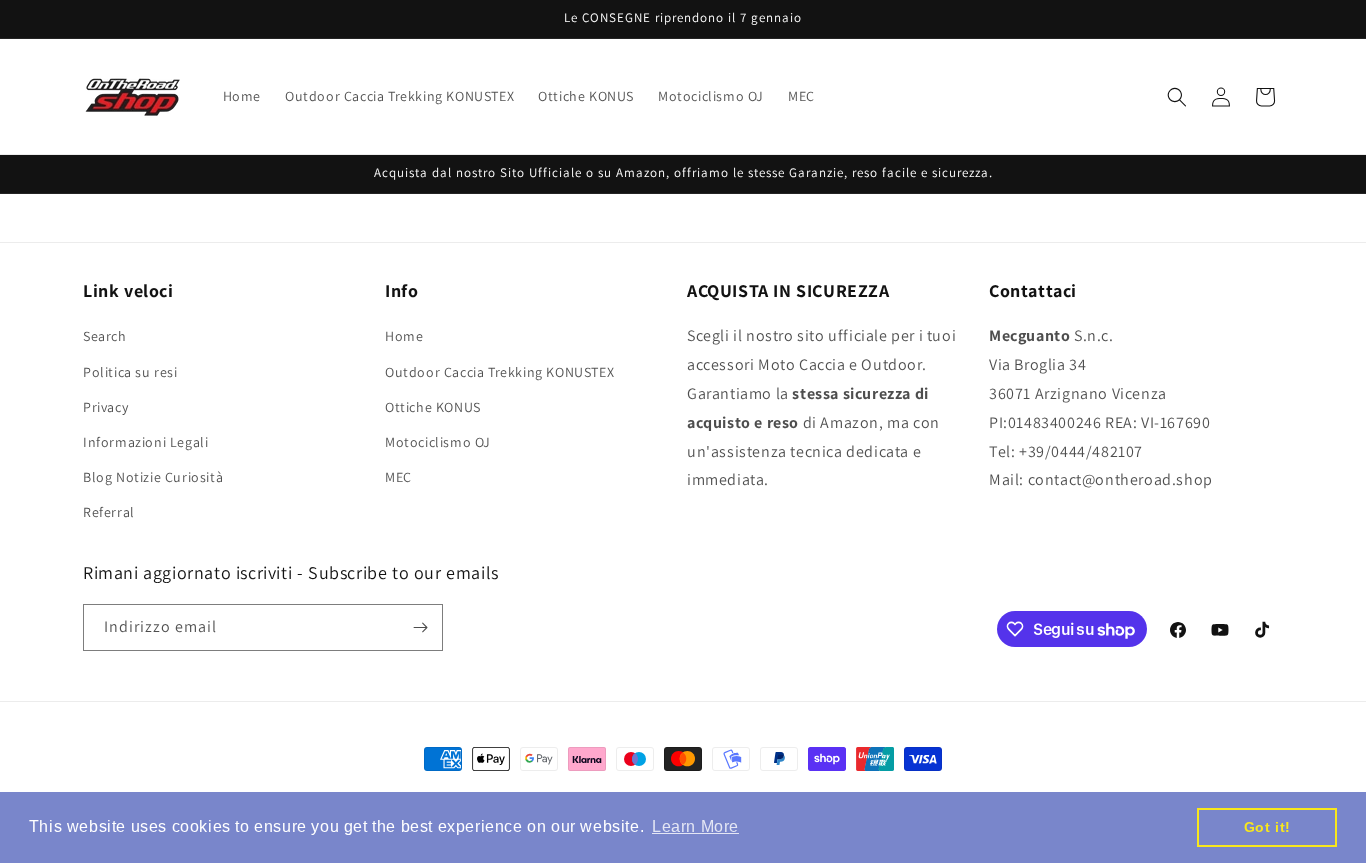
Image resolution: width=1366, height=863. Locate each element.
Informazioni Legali (145, 442)
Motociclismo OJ (438, 442)
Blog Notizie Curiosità (153, 477)
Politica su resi (130, 372)
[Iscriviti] (420, 627)
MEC (398, 477)
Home (404, 337)
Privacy (105, 407)
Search (105, 337)
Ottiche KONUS (433, 407)
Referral (109, 513)
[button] (1177, 97)
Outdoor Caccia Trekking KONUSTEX (499, 372)
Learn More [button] (695, 826)
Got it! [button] (1267, 827)
